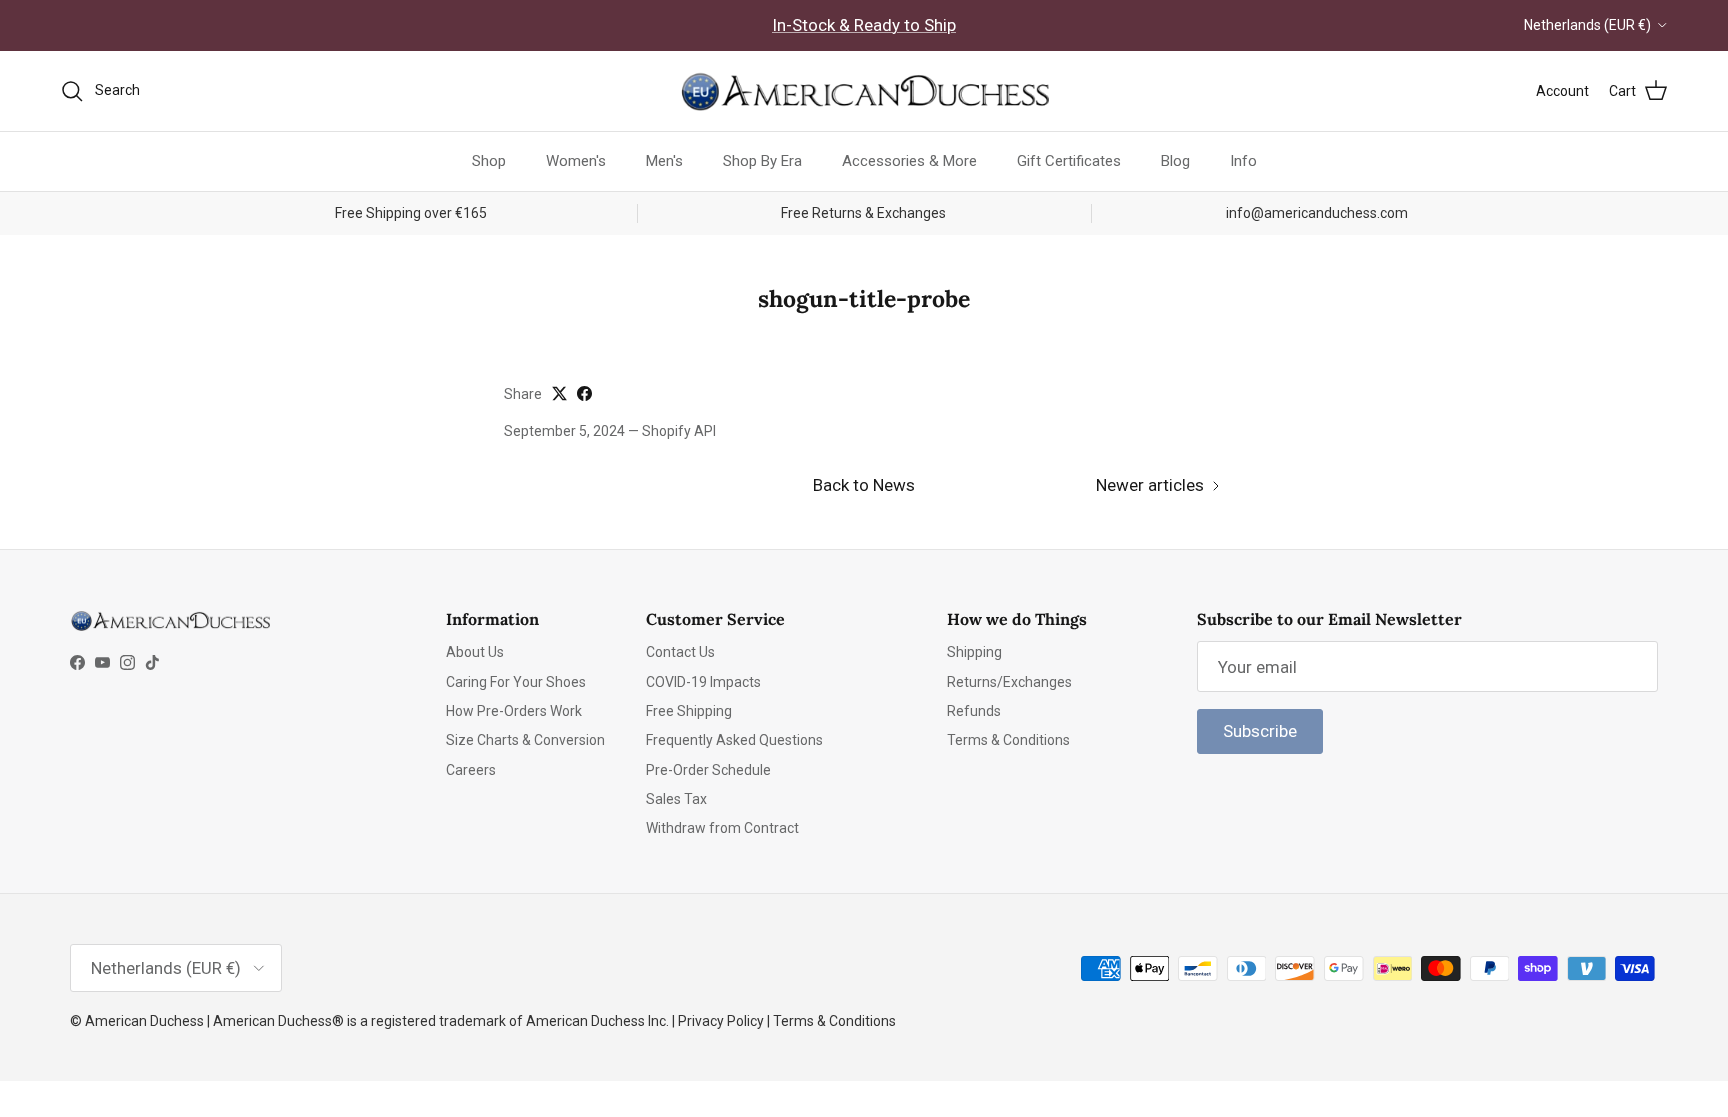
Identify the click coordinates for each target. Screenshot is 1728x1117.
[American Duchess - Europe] (864, 91)
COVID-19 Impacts (703, 682)
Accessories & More (909, 161)
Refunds (974, 711)
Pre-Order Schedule (708, 770)
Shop (489, 161)
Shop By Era (762, 161)
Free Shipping (689, 711)
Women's (576, 161)
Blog (1175, 161)
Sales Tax (676, 799)
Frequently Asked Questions (734, 740)
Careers (471, 770)
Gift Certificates (1069, 161)
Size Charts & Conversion (525, 740)
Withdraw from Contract (722, 828)
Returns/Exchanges (1009, 682)
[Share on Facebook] (584, 393)
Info (1243, 161)
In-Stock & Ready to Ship (864, 25)
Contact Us (680, 652)
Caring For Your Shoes (516, 682)
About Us (475, 652)
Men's (664, 161)
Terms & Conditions (1008, 740)
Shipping (974, 652)
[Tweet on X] (559, 393)
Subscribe (1260, 731)
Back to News (864, 485)
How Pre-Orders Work (514, 711)
